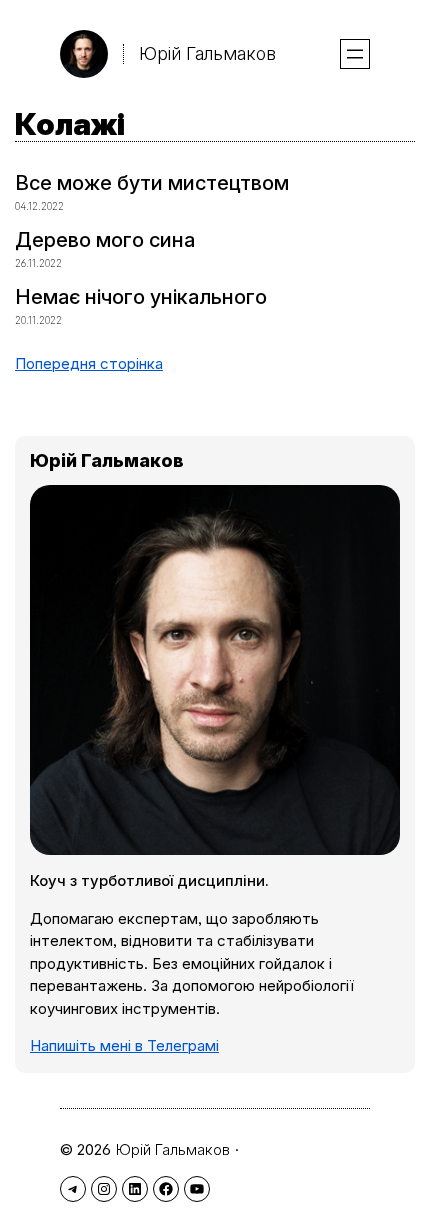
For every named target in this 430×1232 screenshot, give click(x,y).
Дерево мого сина (105, 240)
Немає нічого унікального (141, 297)
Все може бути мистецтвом (152, 183)
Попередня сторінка (89, 363)
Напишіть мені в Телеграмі (124, 1045)
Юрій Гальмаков (207, 53)
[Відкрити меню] (355, 54)
